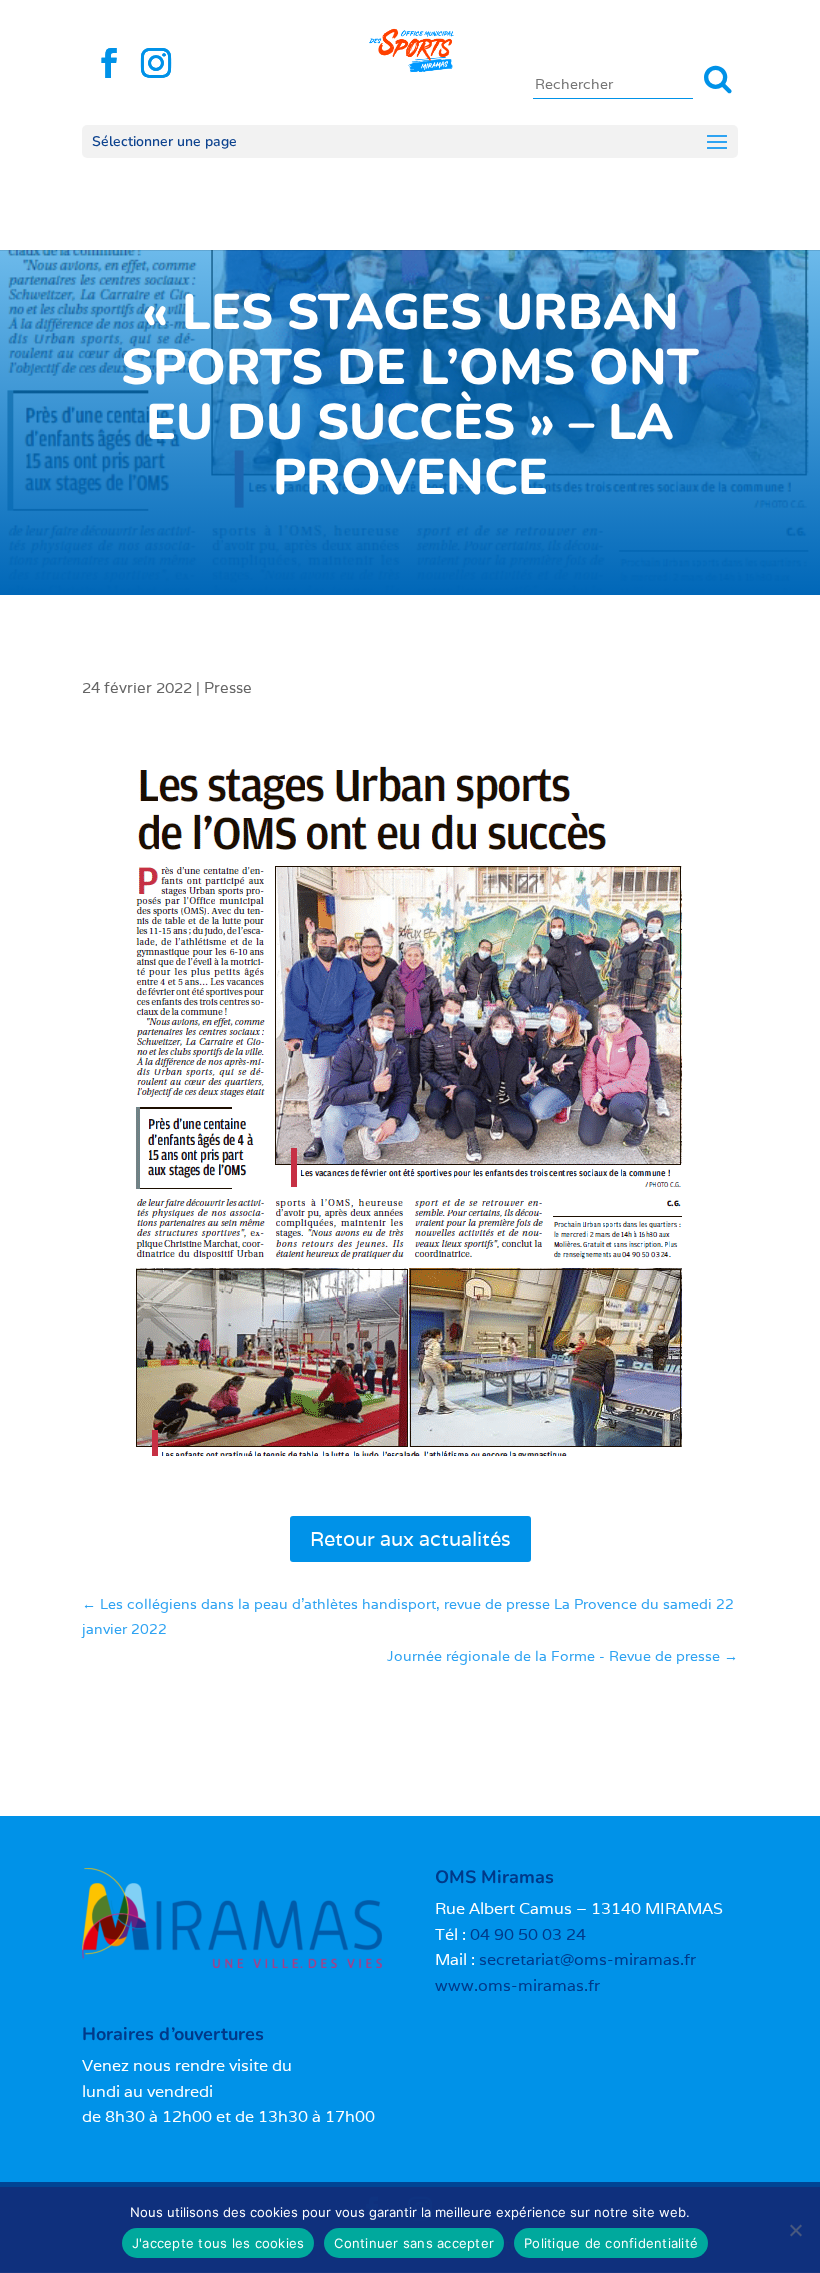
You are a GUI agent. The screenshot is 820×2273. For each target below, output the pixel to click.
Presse (228, 687)
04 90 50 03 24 (528, 1934)
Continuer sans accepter (414, 2243)
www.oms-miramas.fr (517, 1985)
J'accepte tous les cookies (218, 2243)
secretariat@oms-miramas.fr (587, 1959)
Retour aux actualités (410, 1539)
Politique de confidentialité (611, 2243)
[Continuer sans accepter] (795, 2230)
